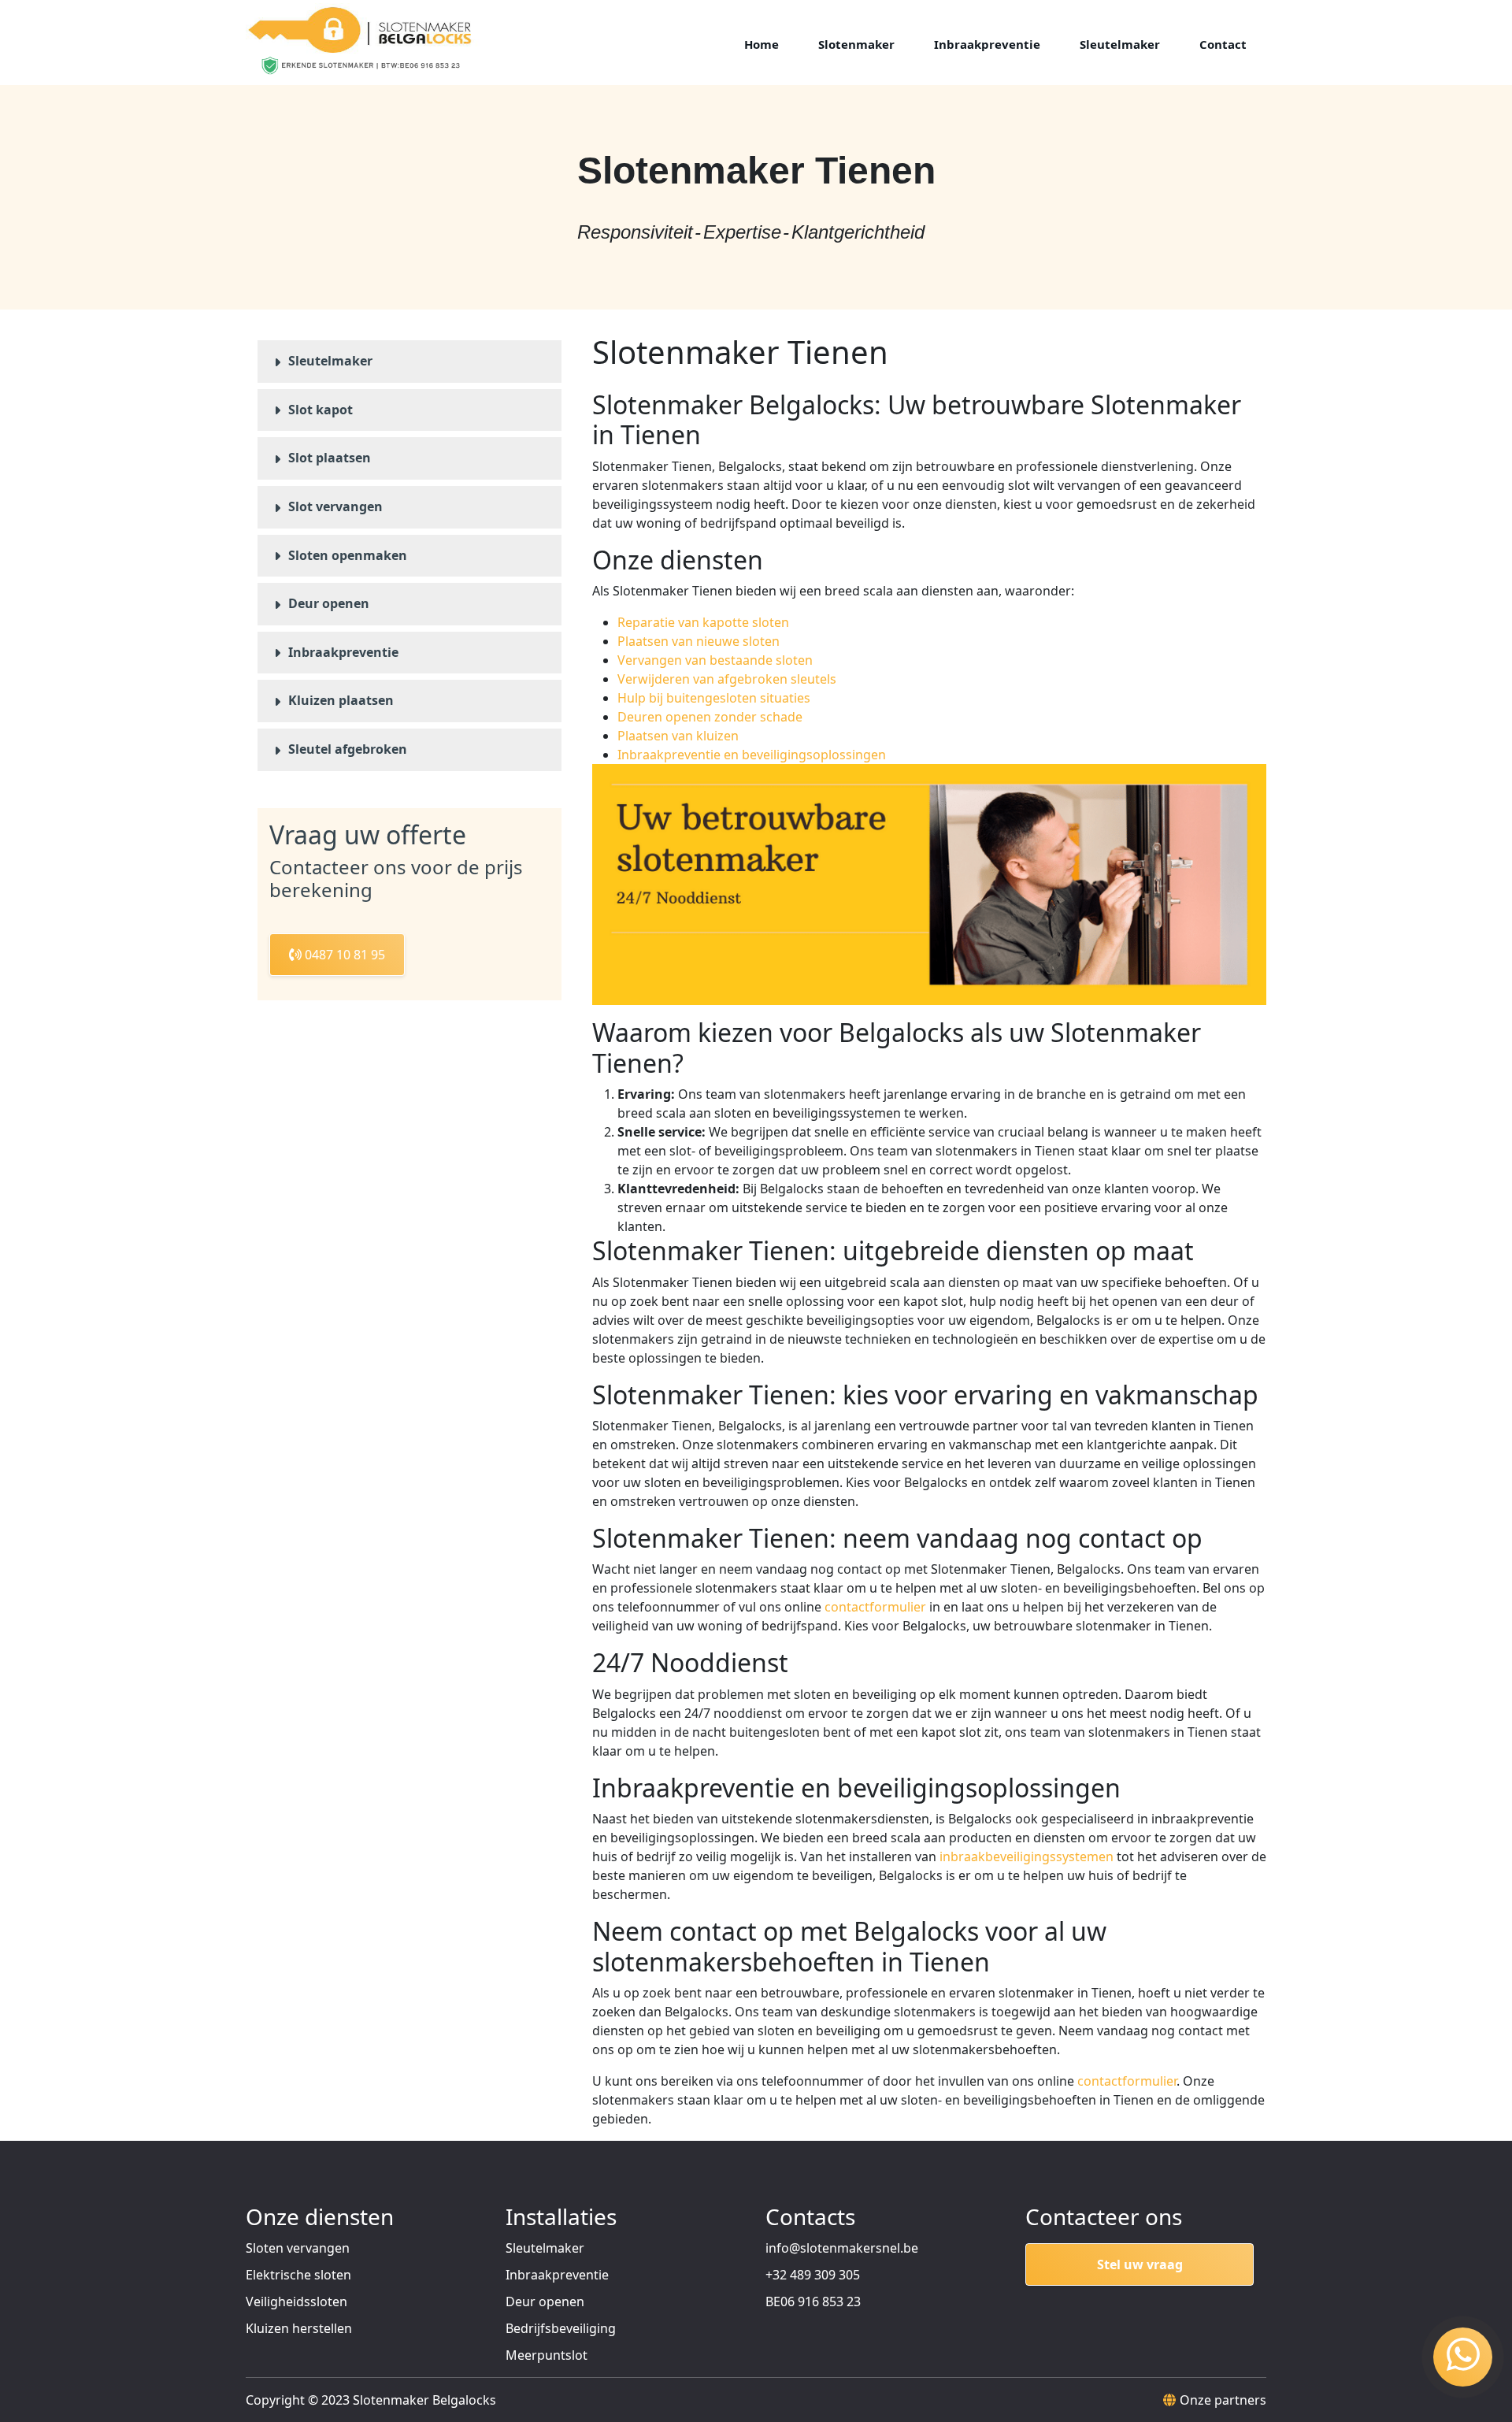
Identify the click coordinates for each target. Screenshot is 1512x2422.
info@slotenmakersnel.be (842, 2248)
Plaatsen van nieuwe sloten (699, 641)
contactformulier (875, 1607)
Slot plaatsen (330, 458)
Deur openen (329, 603)
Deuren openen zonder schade (710, 717)
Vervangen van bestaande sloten (715, 660)
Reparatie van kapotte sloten (703, 622)
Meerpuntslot (547, 2355)
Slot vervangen (335, 506)
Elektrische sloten (298, 2275)
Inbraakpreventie (343, 652)
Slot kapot (321, 410)
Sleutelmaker (330, 361)
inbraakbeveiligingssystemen (1027, 1856)
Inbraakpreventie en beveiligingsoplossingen (752, 755)
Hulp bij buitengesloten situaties (714, 698)
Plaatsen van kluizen (678, 736)
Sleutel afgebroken (348, 749)
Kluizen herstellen (299, 2328)
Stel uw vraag (1140, 2264)
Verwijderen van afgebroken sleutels (727, 679)
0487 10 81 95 (343, 955)
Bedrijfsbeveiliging (561, 2328)
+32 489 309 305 (813, 2275)
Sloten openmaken (348, 555)
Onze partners (1223, 2400)
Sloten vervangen (298, 2248)
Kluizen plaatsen (341, 700)
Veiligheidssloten (296, 2301)
